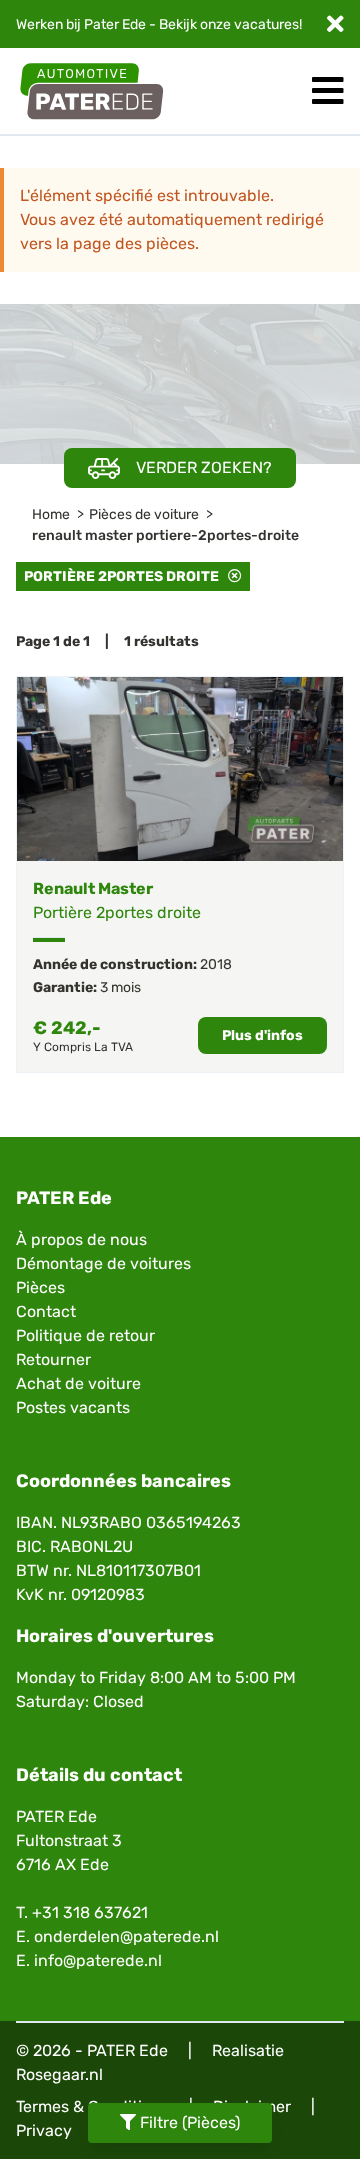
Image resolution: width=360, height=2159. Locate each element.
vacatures (266, 24)
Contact (46, 1311)
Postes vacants (73, 1407)
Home (51, 514)
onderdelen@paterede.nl (126, 1936)
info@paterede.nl (98, 1960)
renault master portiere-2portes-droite (165, 535)
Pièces (40, 1287)
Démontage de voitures (103, 1263)
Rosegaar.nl (59, 2074)
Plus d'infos (262, 1035)
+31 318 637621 (90, 1912)
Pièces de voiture (144, 514)
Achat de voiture (78, 1383)
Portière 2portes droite (126, 576)
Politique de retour (85, 1335)
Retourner (53, 1359)
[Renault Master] (180, 768)
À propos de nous (81, 1239)
